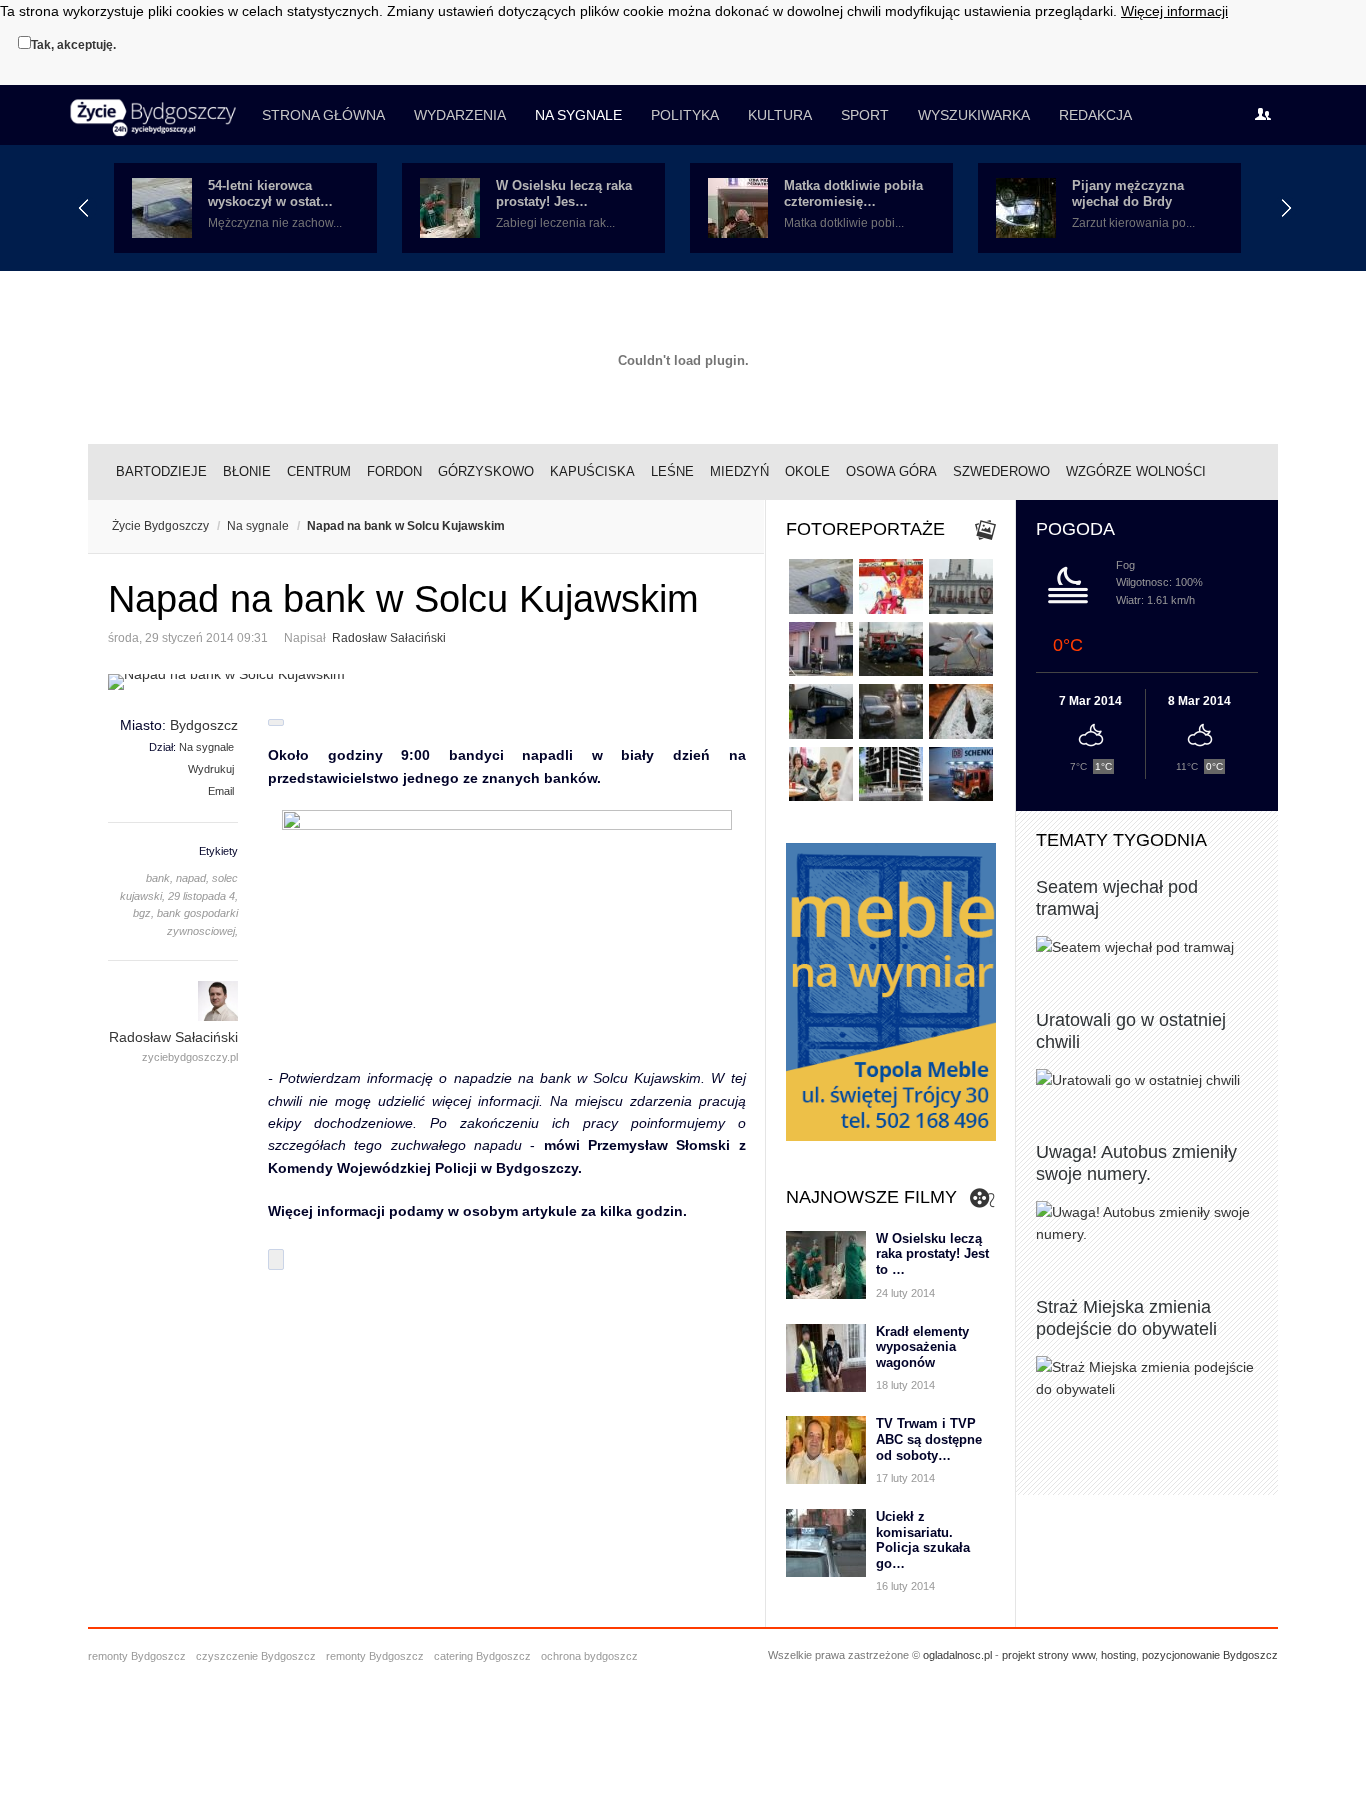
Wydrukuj (211, 769)
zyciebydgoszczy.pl (190, 1057)
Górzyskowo (486, 471)
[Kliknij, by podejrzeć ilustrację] (427, 682)
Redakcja (1095, 115)
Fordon (394, 471)
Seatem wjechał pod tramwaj (1117, 898)
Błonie (247, 471)
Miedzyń (739, 471)
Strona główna (323, 115)
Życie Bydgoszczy (160, 526)
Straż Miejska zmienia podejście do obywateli (1126, 1318)
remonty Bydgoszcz (137, 1656)
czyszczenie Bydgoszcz (256, 1656)
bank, (159, 878)
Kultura (780, 115)
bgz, (143, 913)
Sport (865, 115)
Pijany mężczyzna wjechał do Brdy (1128, 193)
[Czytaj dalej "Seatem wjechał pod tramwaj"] (1147, 947)
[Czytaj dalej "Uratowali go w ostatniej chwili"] (1147, 1080)
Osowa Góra (891, 471)
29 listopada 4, (203, 896)
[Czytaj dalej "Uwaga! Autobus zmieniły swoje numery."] (1147, 1223)
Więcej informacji (1174, 11)
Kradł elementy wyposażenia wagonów (922, 1347)
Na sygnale (578, 115)
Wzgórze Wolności (1136, 471)
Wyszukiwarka (974, 115)
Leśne (672, 471)
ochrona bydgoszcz (589, 1656)
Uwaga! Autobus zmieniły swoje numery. (1136, 1163)
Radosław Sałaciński (389, 638)
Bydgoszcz (204, 725)
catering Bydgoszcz (482, 1656)
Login (1268, 115)
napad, (192, 878)
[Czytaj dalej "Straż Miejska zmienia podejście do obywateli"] (1147, 1378)
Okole (807, 471)
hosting (1118, 1655)
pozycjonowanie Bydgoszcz (1210, 1655)
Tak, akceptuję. (73, 45)
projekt (1018, 1655)
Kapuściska (592, 471)
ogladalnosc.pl (957, 1655)
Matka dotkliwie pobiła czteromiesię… (853, 193)
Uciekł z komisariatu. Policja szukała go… (923, 1540)
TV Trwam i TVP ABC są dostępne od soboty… (929, 1439)
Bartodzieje (161, 471)
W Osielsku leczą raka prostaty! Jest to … (932, 1254)
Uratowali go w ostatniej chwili (1131, 1031)
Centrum (319, 471)
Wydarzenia (460, 115)
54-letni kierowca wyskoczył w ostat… (270, 193)
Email (221, 791)
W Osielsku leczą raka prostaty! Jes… (564, 193)
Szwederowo (1001, 471)
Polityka (685, 115)
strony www (1066, 1655)
